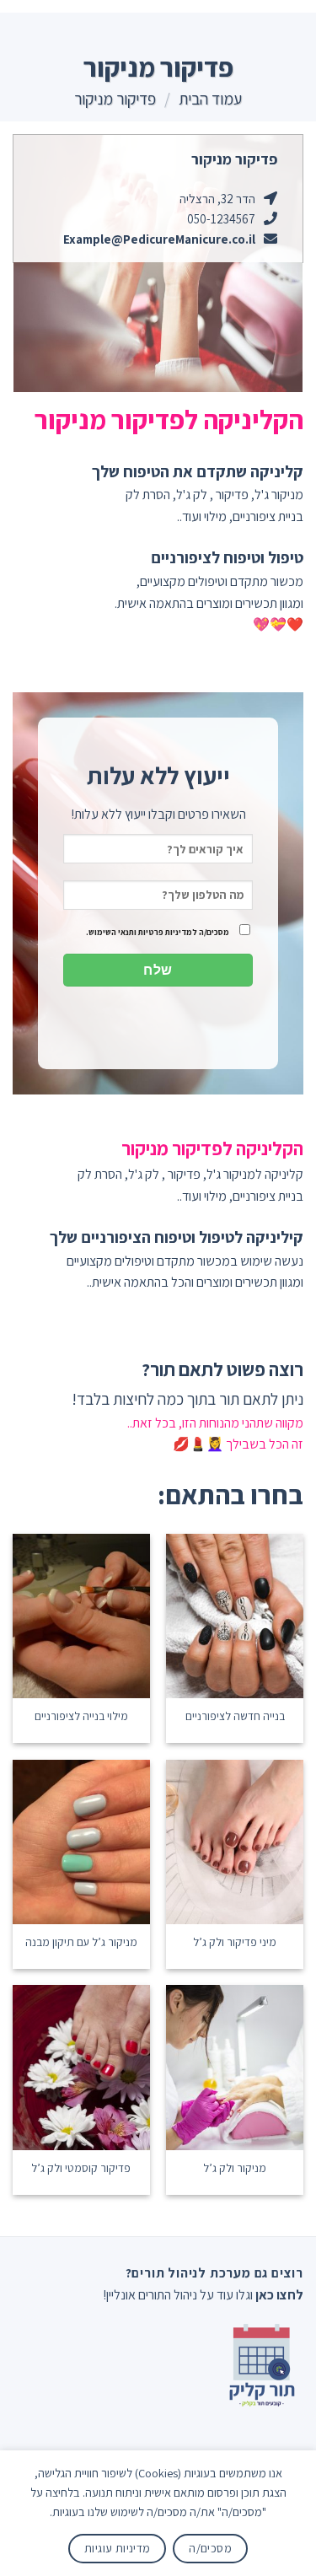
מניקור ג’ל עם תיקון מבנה (81, 1942)
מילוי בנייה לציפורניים (81, 1716)
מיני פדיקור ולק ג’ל (235, 1942)
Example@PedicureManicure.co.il (159, 239)
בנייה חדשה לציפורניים (235, 1716)
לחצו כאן (279, 2295)
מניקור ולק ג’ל (235, 2168)
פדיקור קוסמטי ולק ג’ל (81, 2168)
